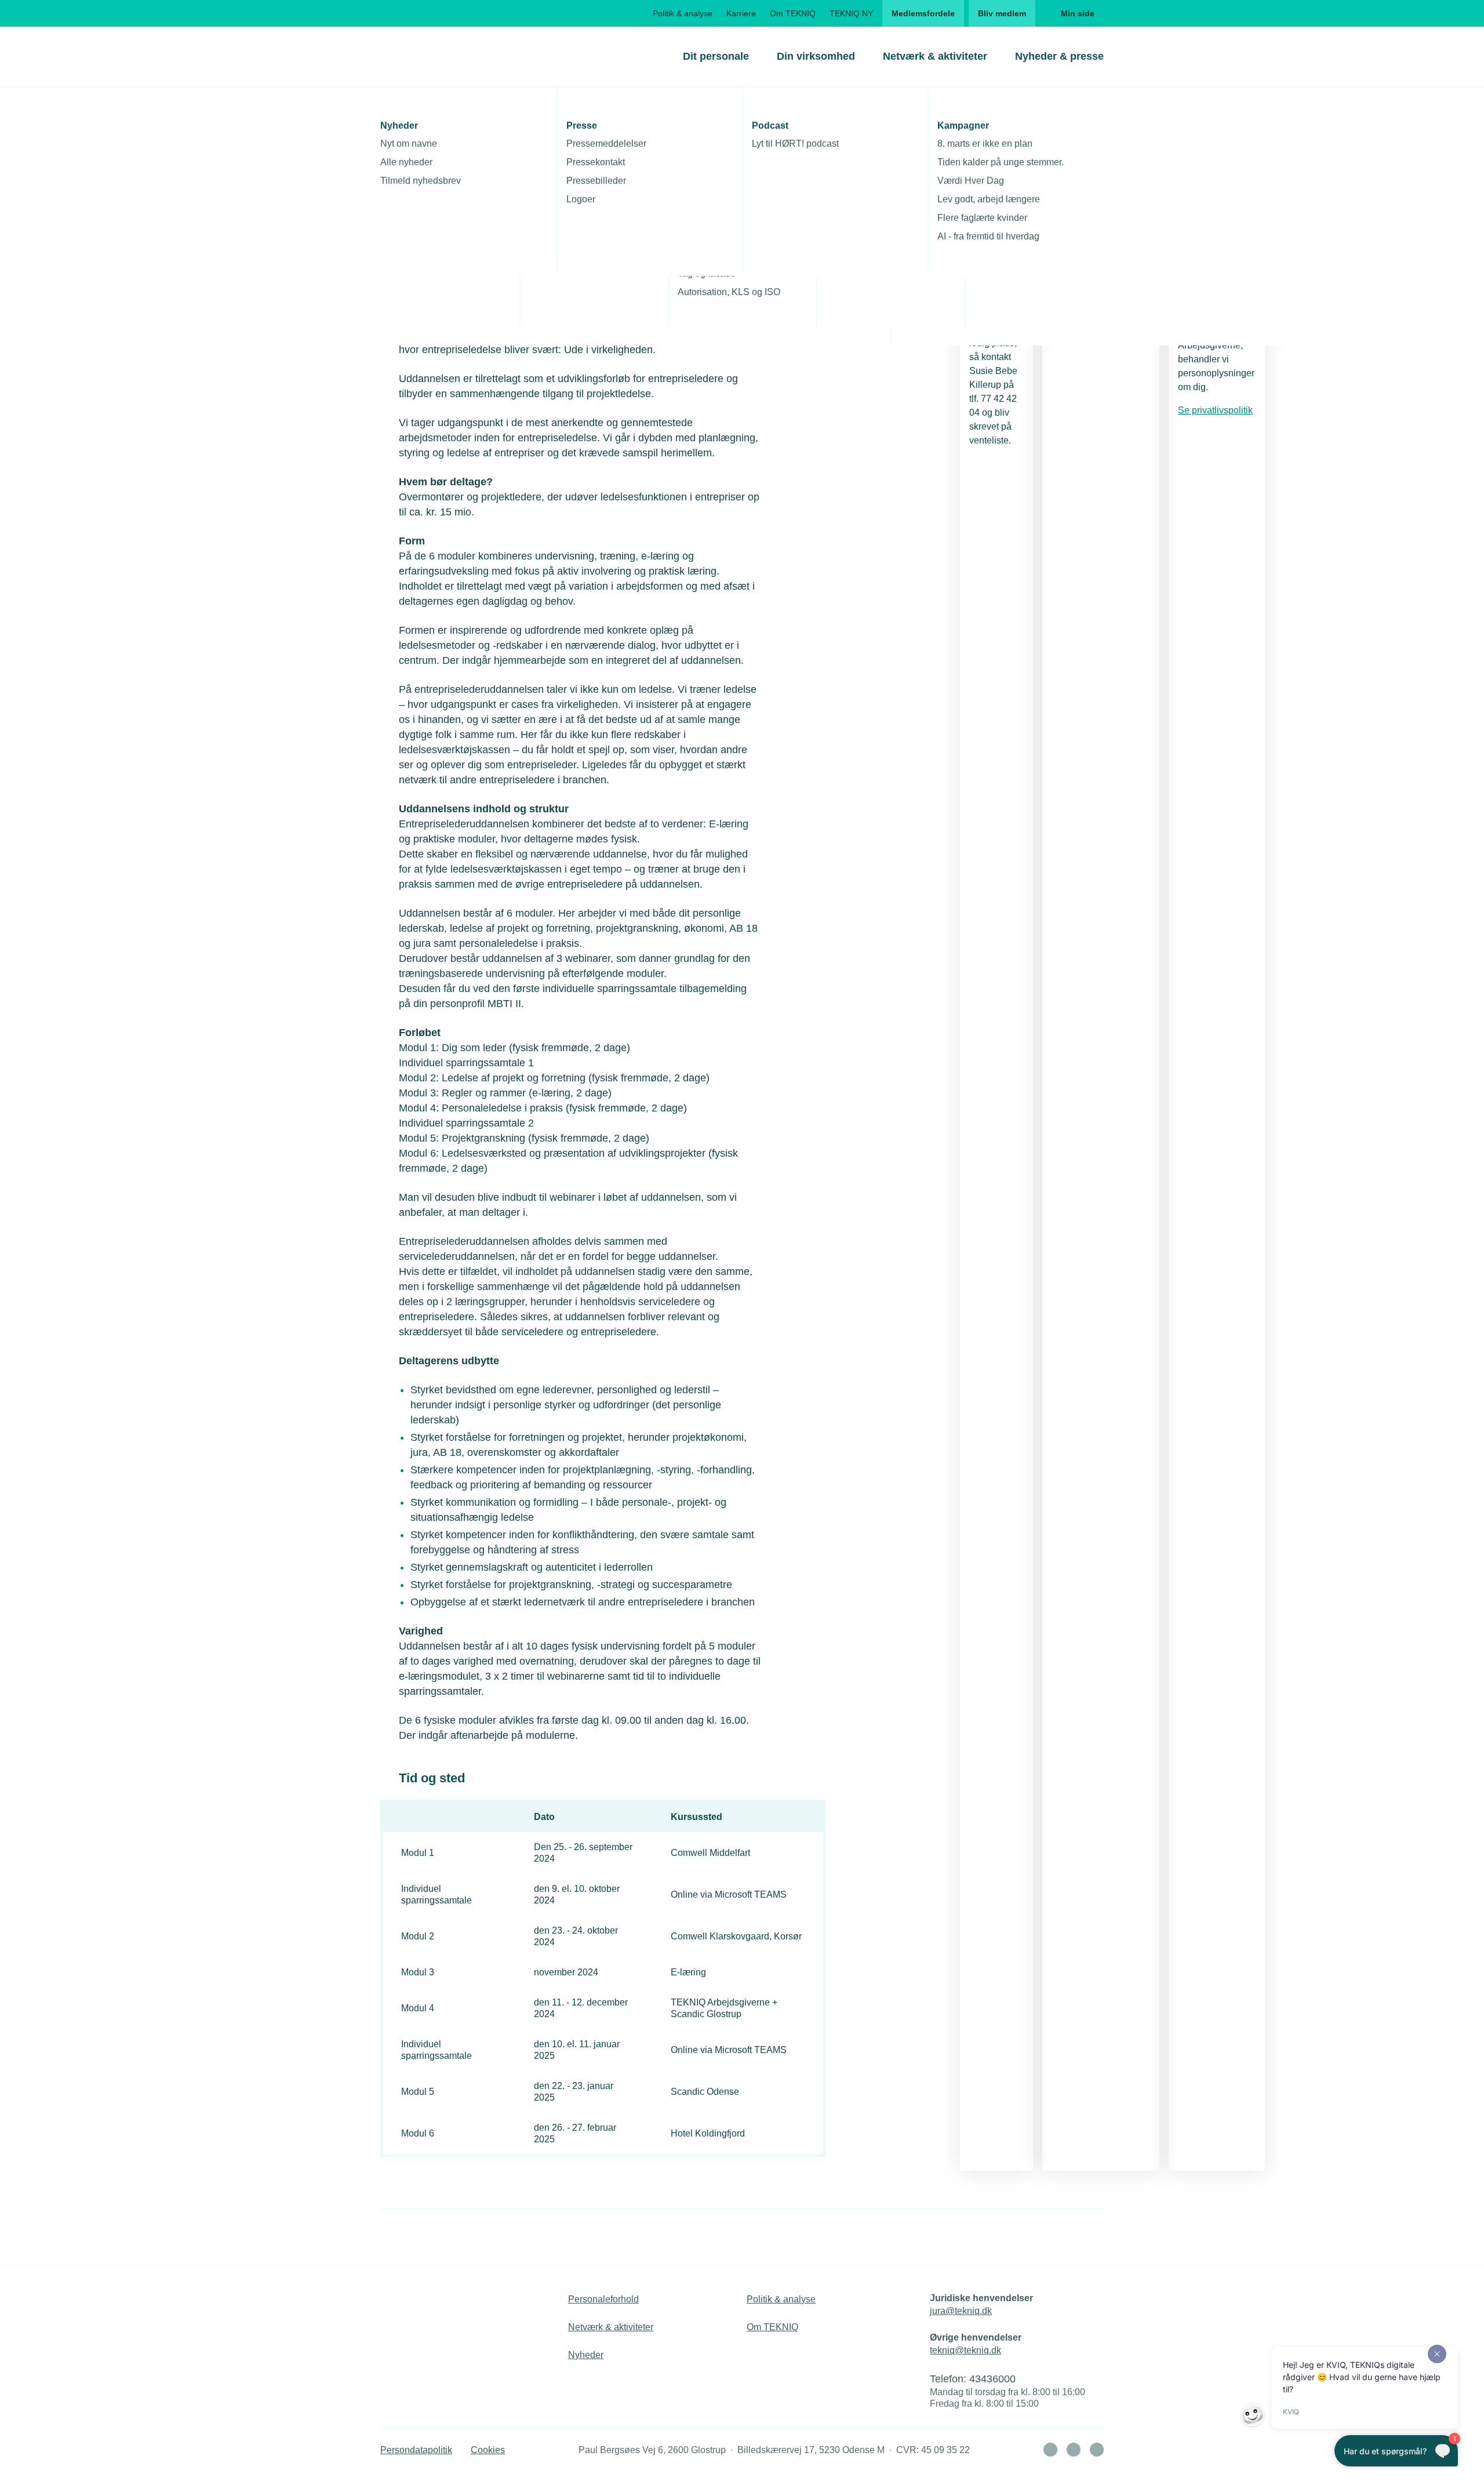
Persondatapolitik (416, 2450)
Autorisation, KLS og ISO (729, 292)
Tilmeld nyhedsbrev (421, 181)
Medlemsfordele (923, 13)
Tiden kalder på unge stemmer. (1001, 162)
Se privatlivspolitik (1215, 410)
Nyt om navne (409, 143)
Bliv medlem (1002, 13)
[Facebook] (1074, 2450)
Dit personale (716, 56)
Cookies (488, 2450)
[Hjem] (427, 56)
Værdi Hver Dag (971, 181)
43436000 (992, 2379)
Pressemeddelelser (606, 143)
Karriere (741, 13)
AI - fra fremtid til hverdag (988, 236)
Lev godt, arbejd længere (989, 199)
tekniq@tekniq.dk (965, 2350)
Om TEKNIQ (793, 13)
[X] (1097, 2450)
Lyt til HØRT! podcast (795, 143)
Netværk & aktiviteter (935, 56)
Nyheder (586, 2355)
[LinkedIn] (1050, 2450)
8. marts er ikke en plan (985, 143)
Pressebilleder (596, 181)
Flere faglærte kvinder (982, 218)
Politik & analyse (683, 13)
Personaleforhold (603, 2299)
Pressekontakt (596, 162)
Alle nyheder (406, 162)
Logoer (581, 199)
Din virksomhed (816, 56)
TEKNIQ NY (851, 13)
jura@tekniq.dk (961, 2311)
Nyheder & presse (1059, 56)
